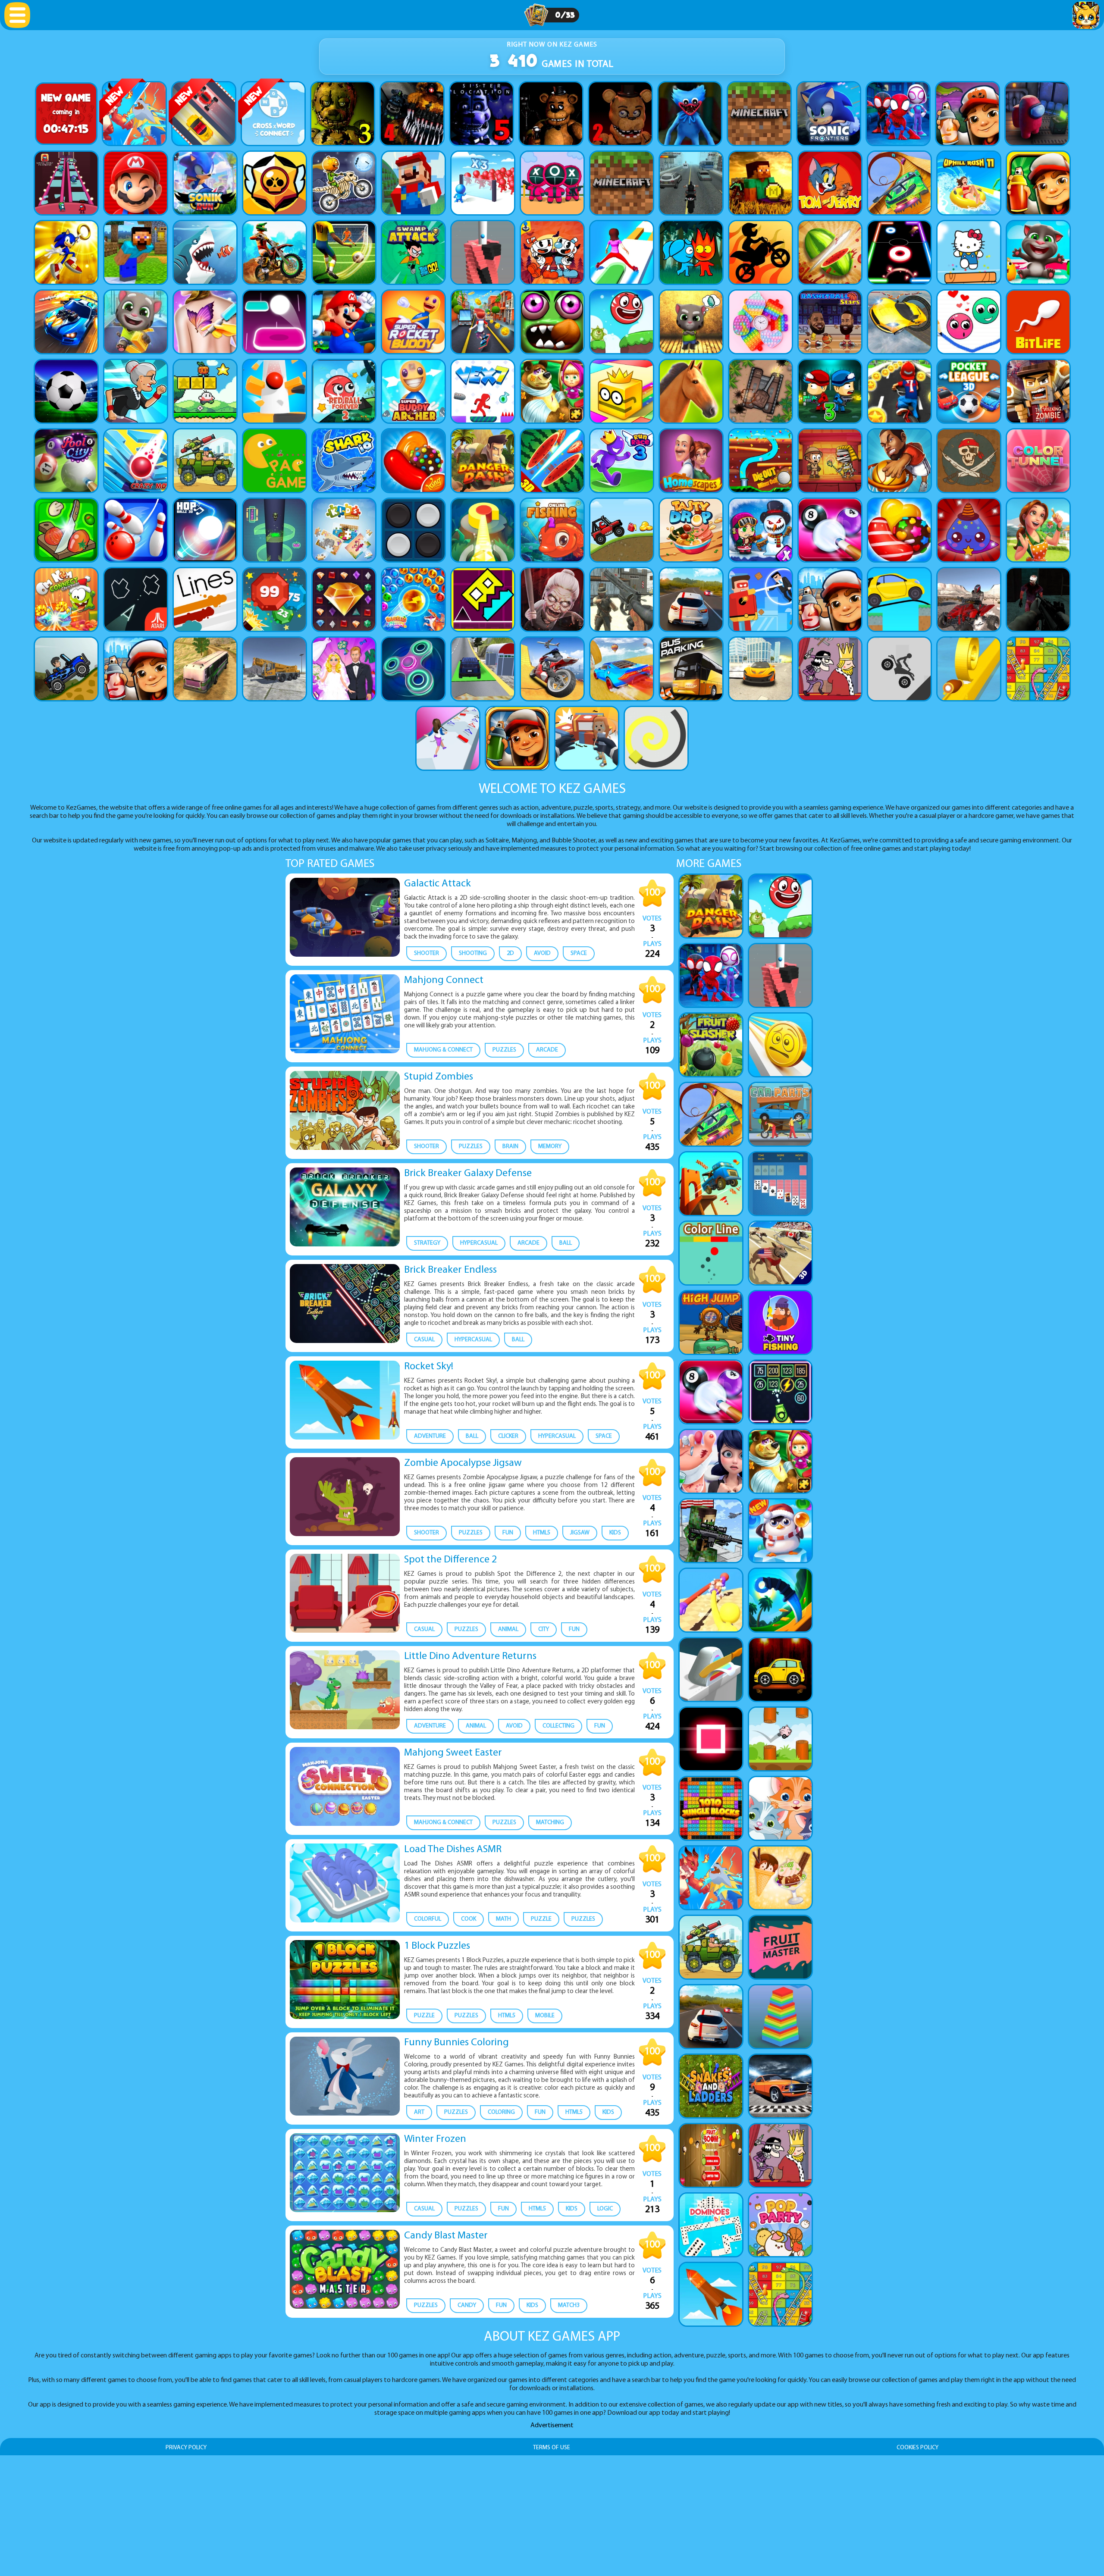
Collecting (558, 1726)
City (544, 1629)
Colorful (428, 1919)
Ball (566, 1243)
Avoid (542, 953)
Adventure (430, 1436)
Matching (550, 1823)
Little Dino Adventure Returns (470, 1656)
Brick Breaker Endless (450, 1270)
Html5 (542, 1533)
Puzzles (504, 1050)
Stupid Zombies (439, 1077)
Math (503, 1919)
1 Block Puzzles (437, 1946)
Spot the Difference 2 (450, 1560)
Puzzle (541, 1919)
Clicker (508, 1436)
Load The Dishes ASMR (453, 1850)
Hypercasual (479, 1243)
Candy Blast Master (446, 2236)
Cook (469, 1919)
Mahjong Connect (444, 980)
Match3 (569, 2305)
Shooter (427, 953)
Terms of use (552, 2448)
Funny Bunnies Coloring (456, 2043)
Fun (508, 1533)
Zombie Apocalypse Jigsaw (463, 1463)
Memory (550, 1147)
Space (579, 953)
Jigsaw (580, 1533)
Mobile (545, 2016)
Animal (508, 1629)
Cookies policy (917, 2448)
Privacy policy (186, 2448)
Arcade (547, 1050)
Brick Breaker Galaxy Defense (468, 1174)
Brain (510, 1147)
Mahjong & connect (443, 1050)
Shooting (473, 953)
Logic (605, 2209)
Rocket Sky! (429, 1367)
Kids (615, 1533)
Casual (424, 1340)
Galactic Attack (438, 884)
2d (510, 953)
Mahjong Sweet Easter (453, 1753)
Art (419, 2112)
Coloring (501, 2112)
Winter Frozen (435, 2139)
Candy (467, 2305)
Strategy (427, 1243)
